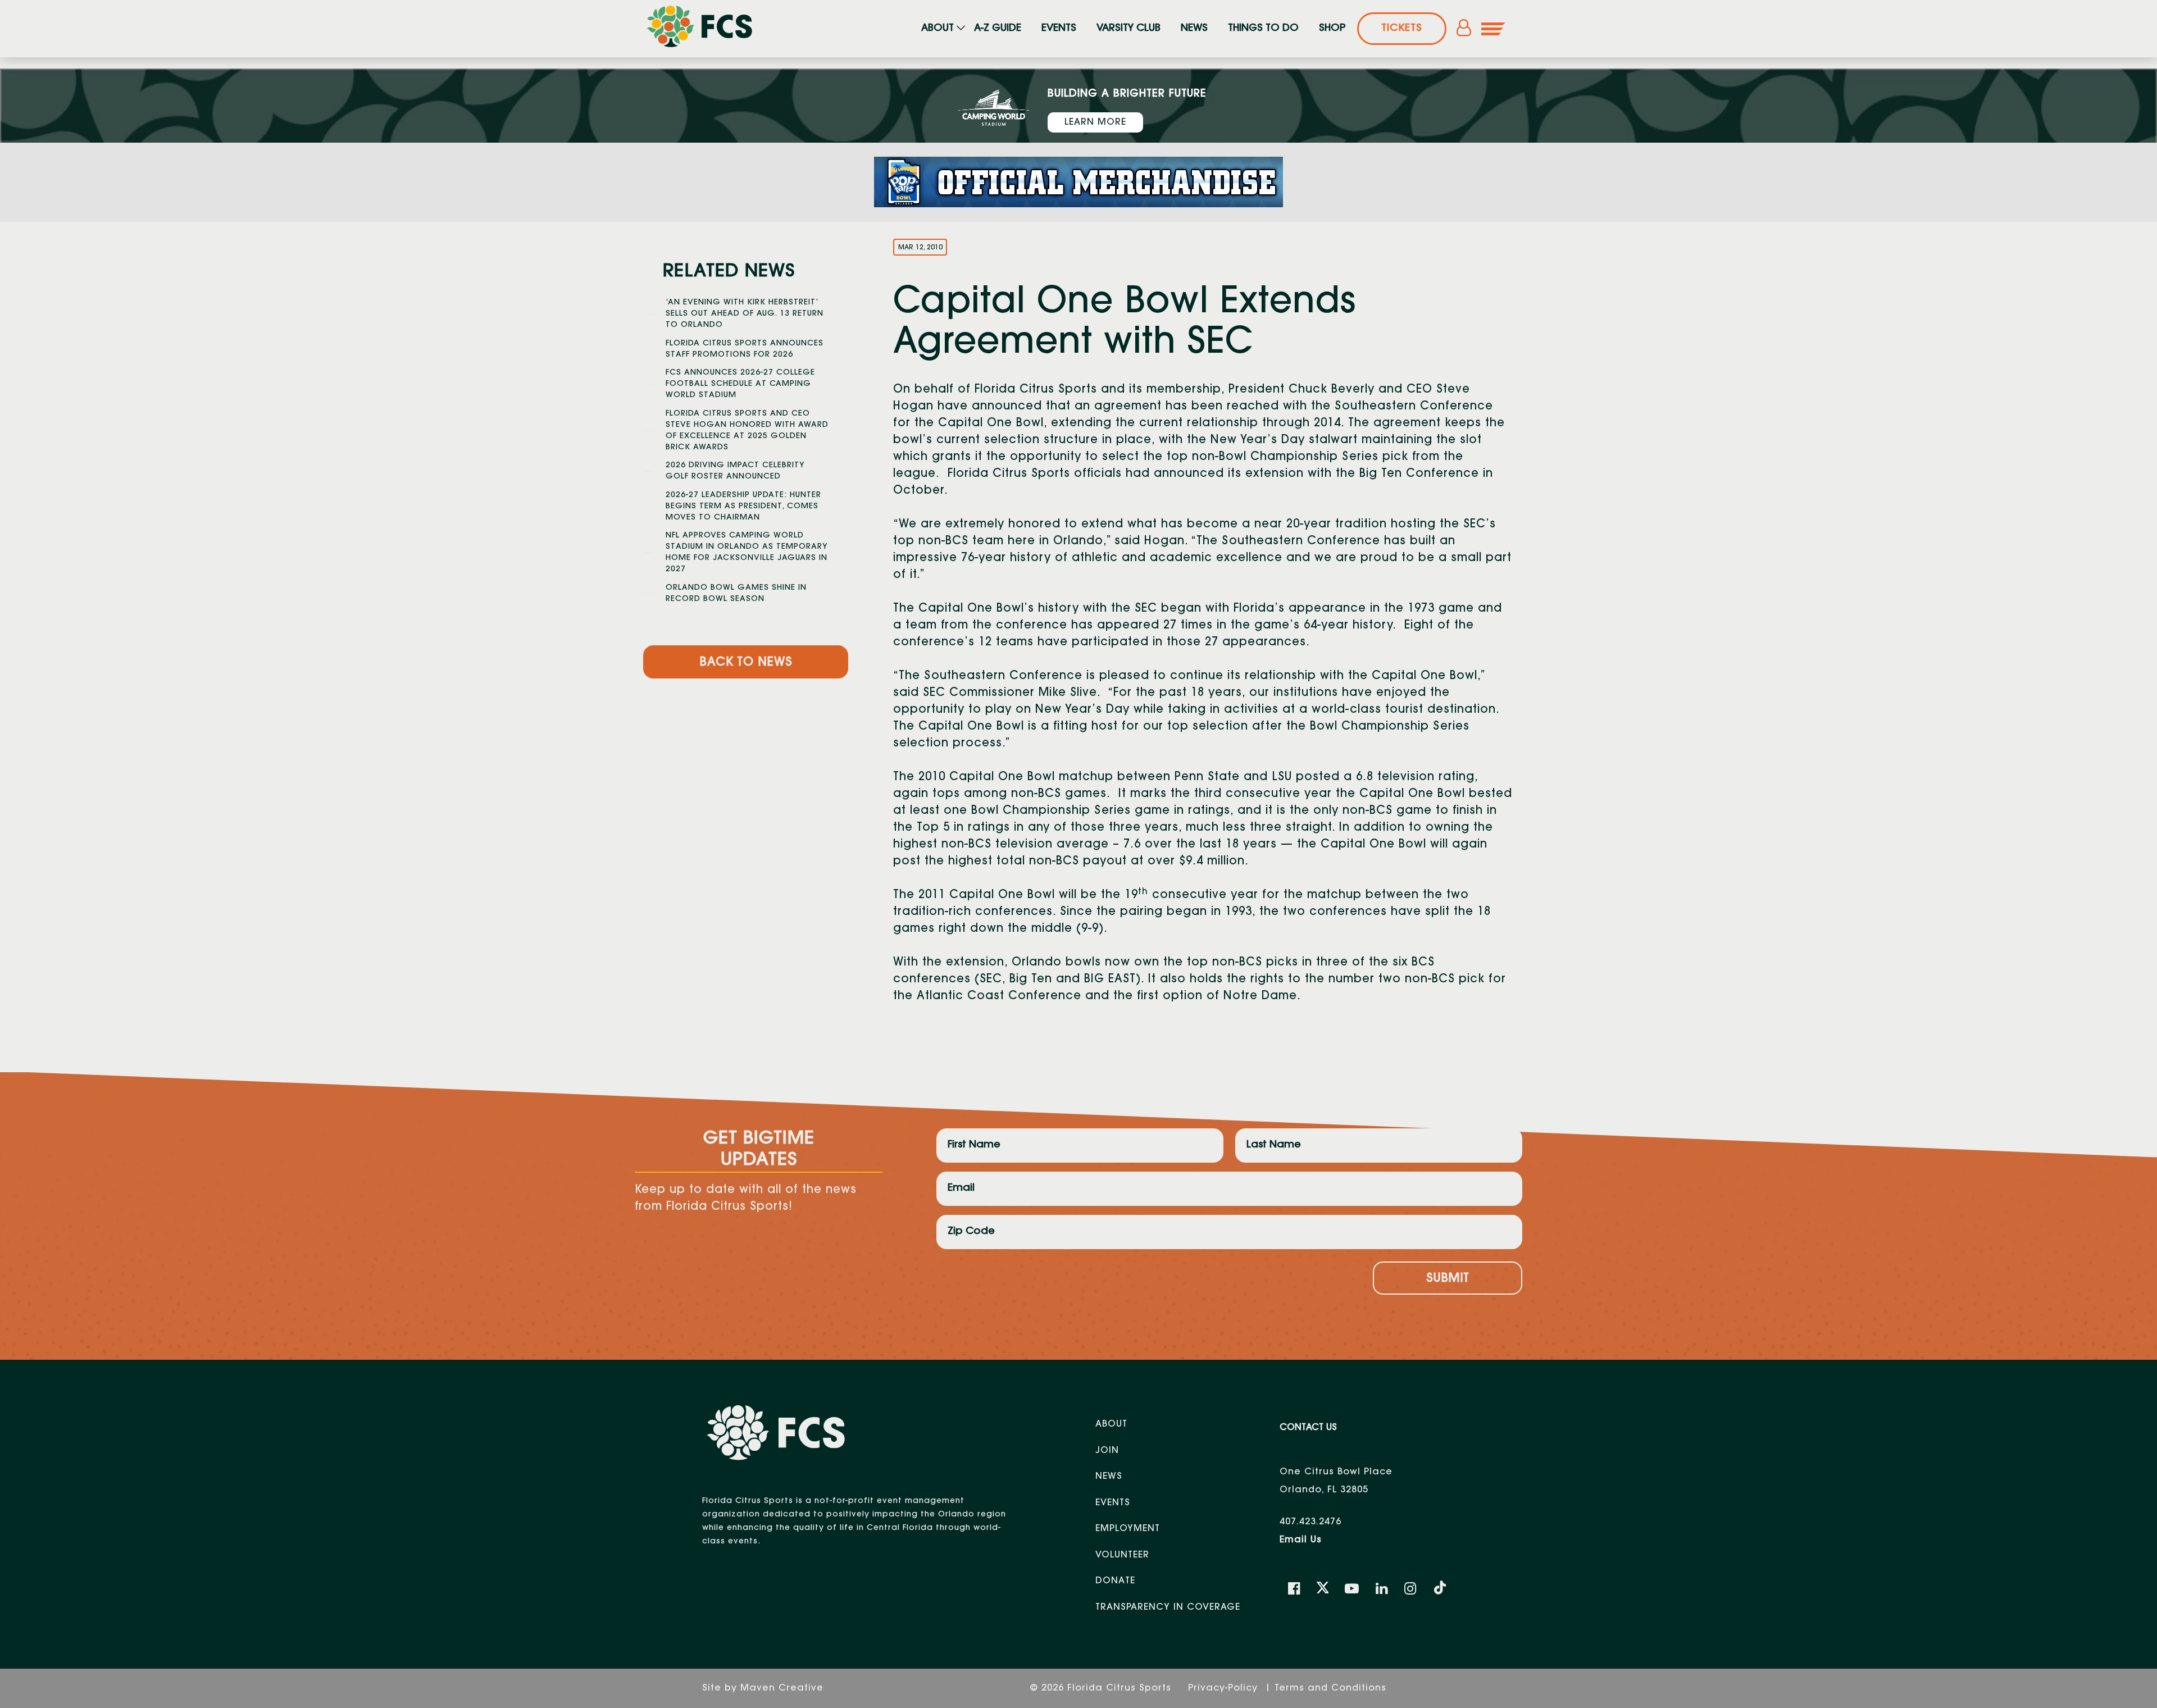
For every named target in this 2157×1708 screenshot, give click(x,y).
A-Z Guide (998, 29)
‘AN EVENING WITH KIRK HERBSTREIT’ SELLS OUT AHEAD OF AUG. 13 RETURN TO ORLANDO (745, 314)
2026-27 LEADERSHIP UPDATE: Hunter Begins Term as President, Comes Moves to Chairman (743, 507)
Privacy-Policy (1225, 1688)
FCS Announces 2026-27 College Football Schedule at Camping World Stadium (740, 384)
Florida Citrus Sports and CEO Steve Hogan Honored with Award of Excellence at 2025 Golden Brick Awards (747, 431)
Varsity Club (1128, 29)
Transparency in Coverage (1168, 1607)
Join (1107, 1451)
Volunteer (1122, 1555)
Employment (1128, 1529)
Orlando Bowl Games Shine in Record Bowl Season (736, 594)
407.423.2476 (1310, 1522)
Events (1059, 29)
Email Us (1301, 1540)
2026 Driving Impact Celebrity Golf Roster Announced (735, 471)
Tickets (1402, 29)
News (1194, 29)
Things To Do (1263, 29)
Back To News (746, 663)
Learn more (1095, 122)
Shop (1332, 29)
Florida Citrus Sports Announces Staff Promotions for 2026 (745, 349)
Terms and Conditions (1330, 1688)
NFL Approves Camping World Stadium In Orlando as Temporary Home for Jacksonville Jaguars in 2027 (747, 553)
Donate (1115, 1581)
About (938, 29)
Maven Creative (782, 1688)
